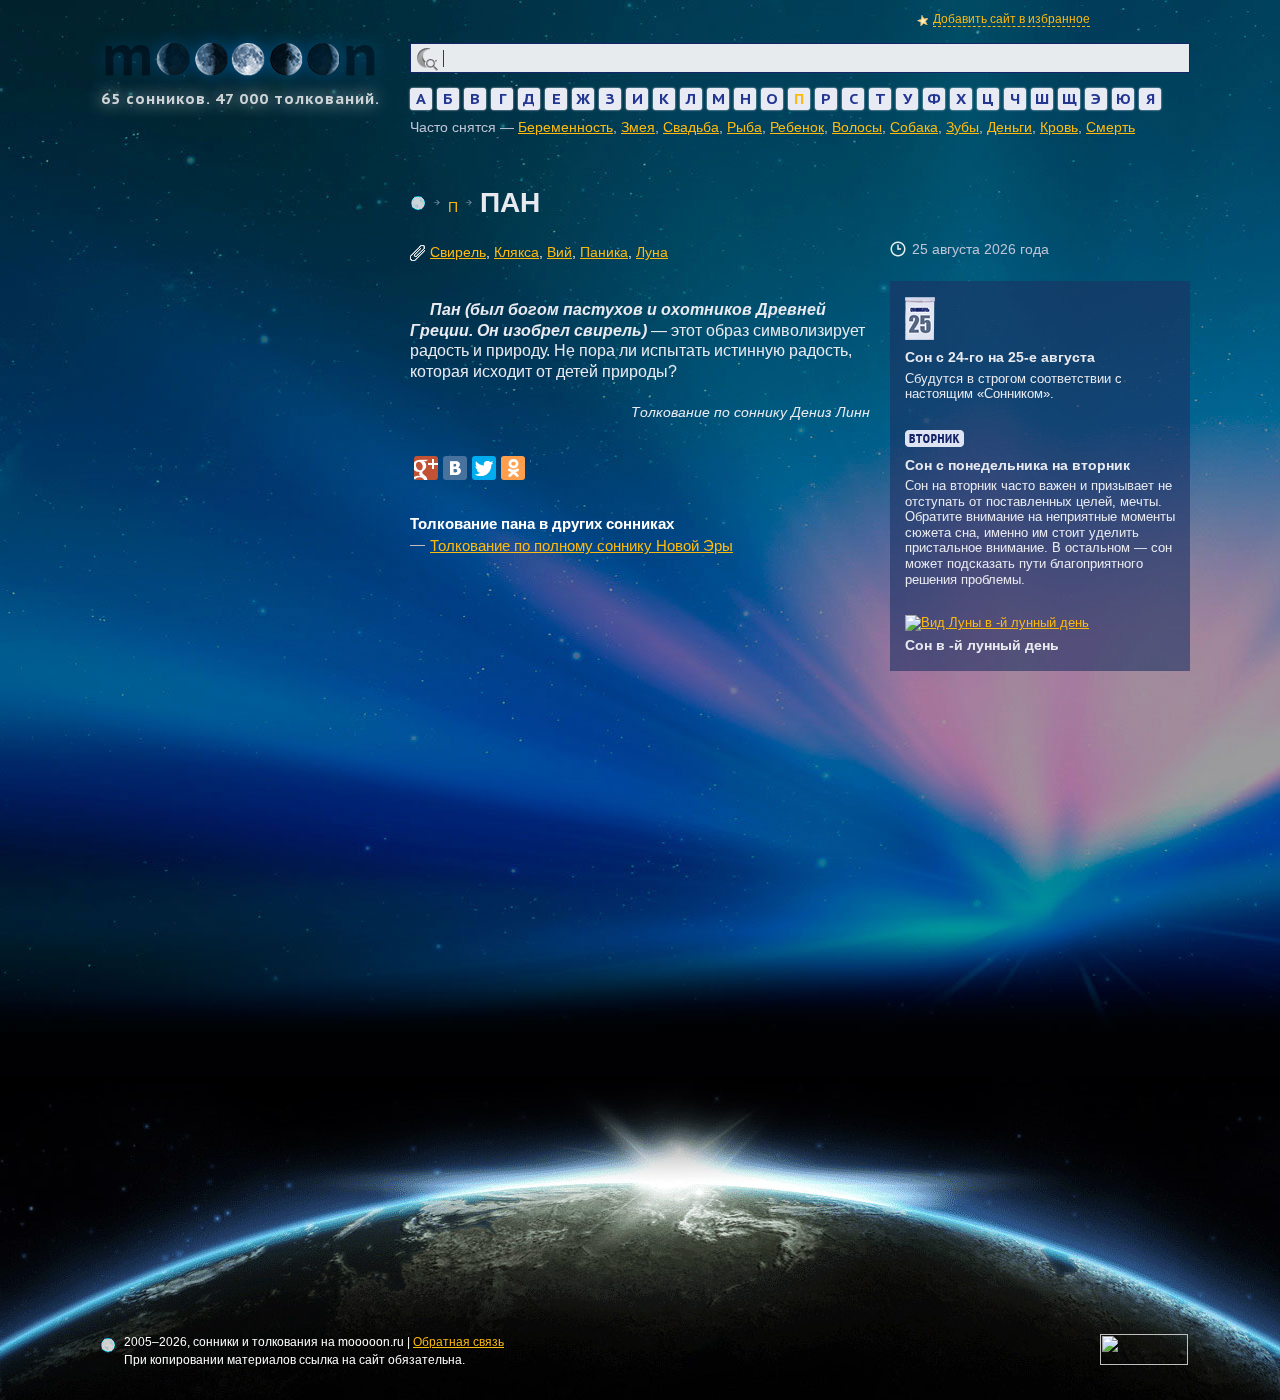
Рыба (744, 127)
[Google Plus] (426, 468)
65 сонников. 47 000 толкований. (240, 97)
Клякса (516, 252)
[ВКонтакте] (455, 468)
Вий (559, 252)
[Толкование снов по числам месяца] (920, 335)
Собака (914, 127)
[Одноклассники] (513, 468)
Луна (652, 252)
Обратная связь (458, 1342)
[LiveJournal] (542, 468)
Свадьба (691, 127)
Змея (638, 127)
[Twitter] (484, 468)
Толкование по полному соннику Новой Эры (581, 545)
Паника (604, 252)
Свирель (458, 252)
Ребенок (797, 127)
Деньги (1009, 127)
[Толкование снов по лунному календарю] (997, 622)
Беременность (565, 127)
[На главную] (418, 203)
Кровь (1059, 127)
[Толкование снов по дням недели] (934, 442)
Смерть (1110, 127)
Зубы (962, 127)
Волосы (857, 127)
